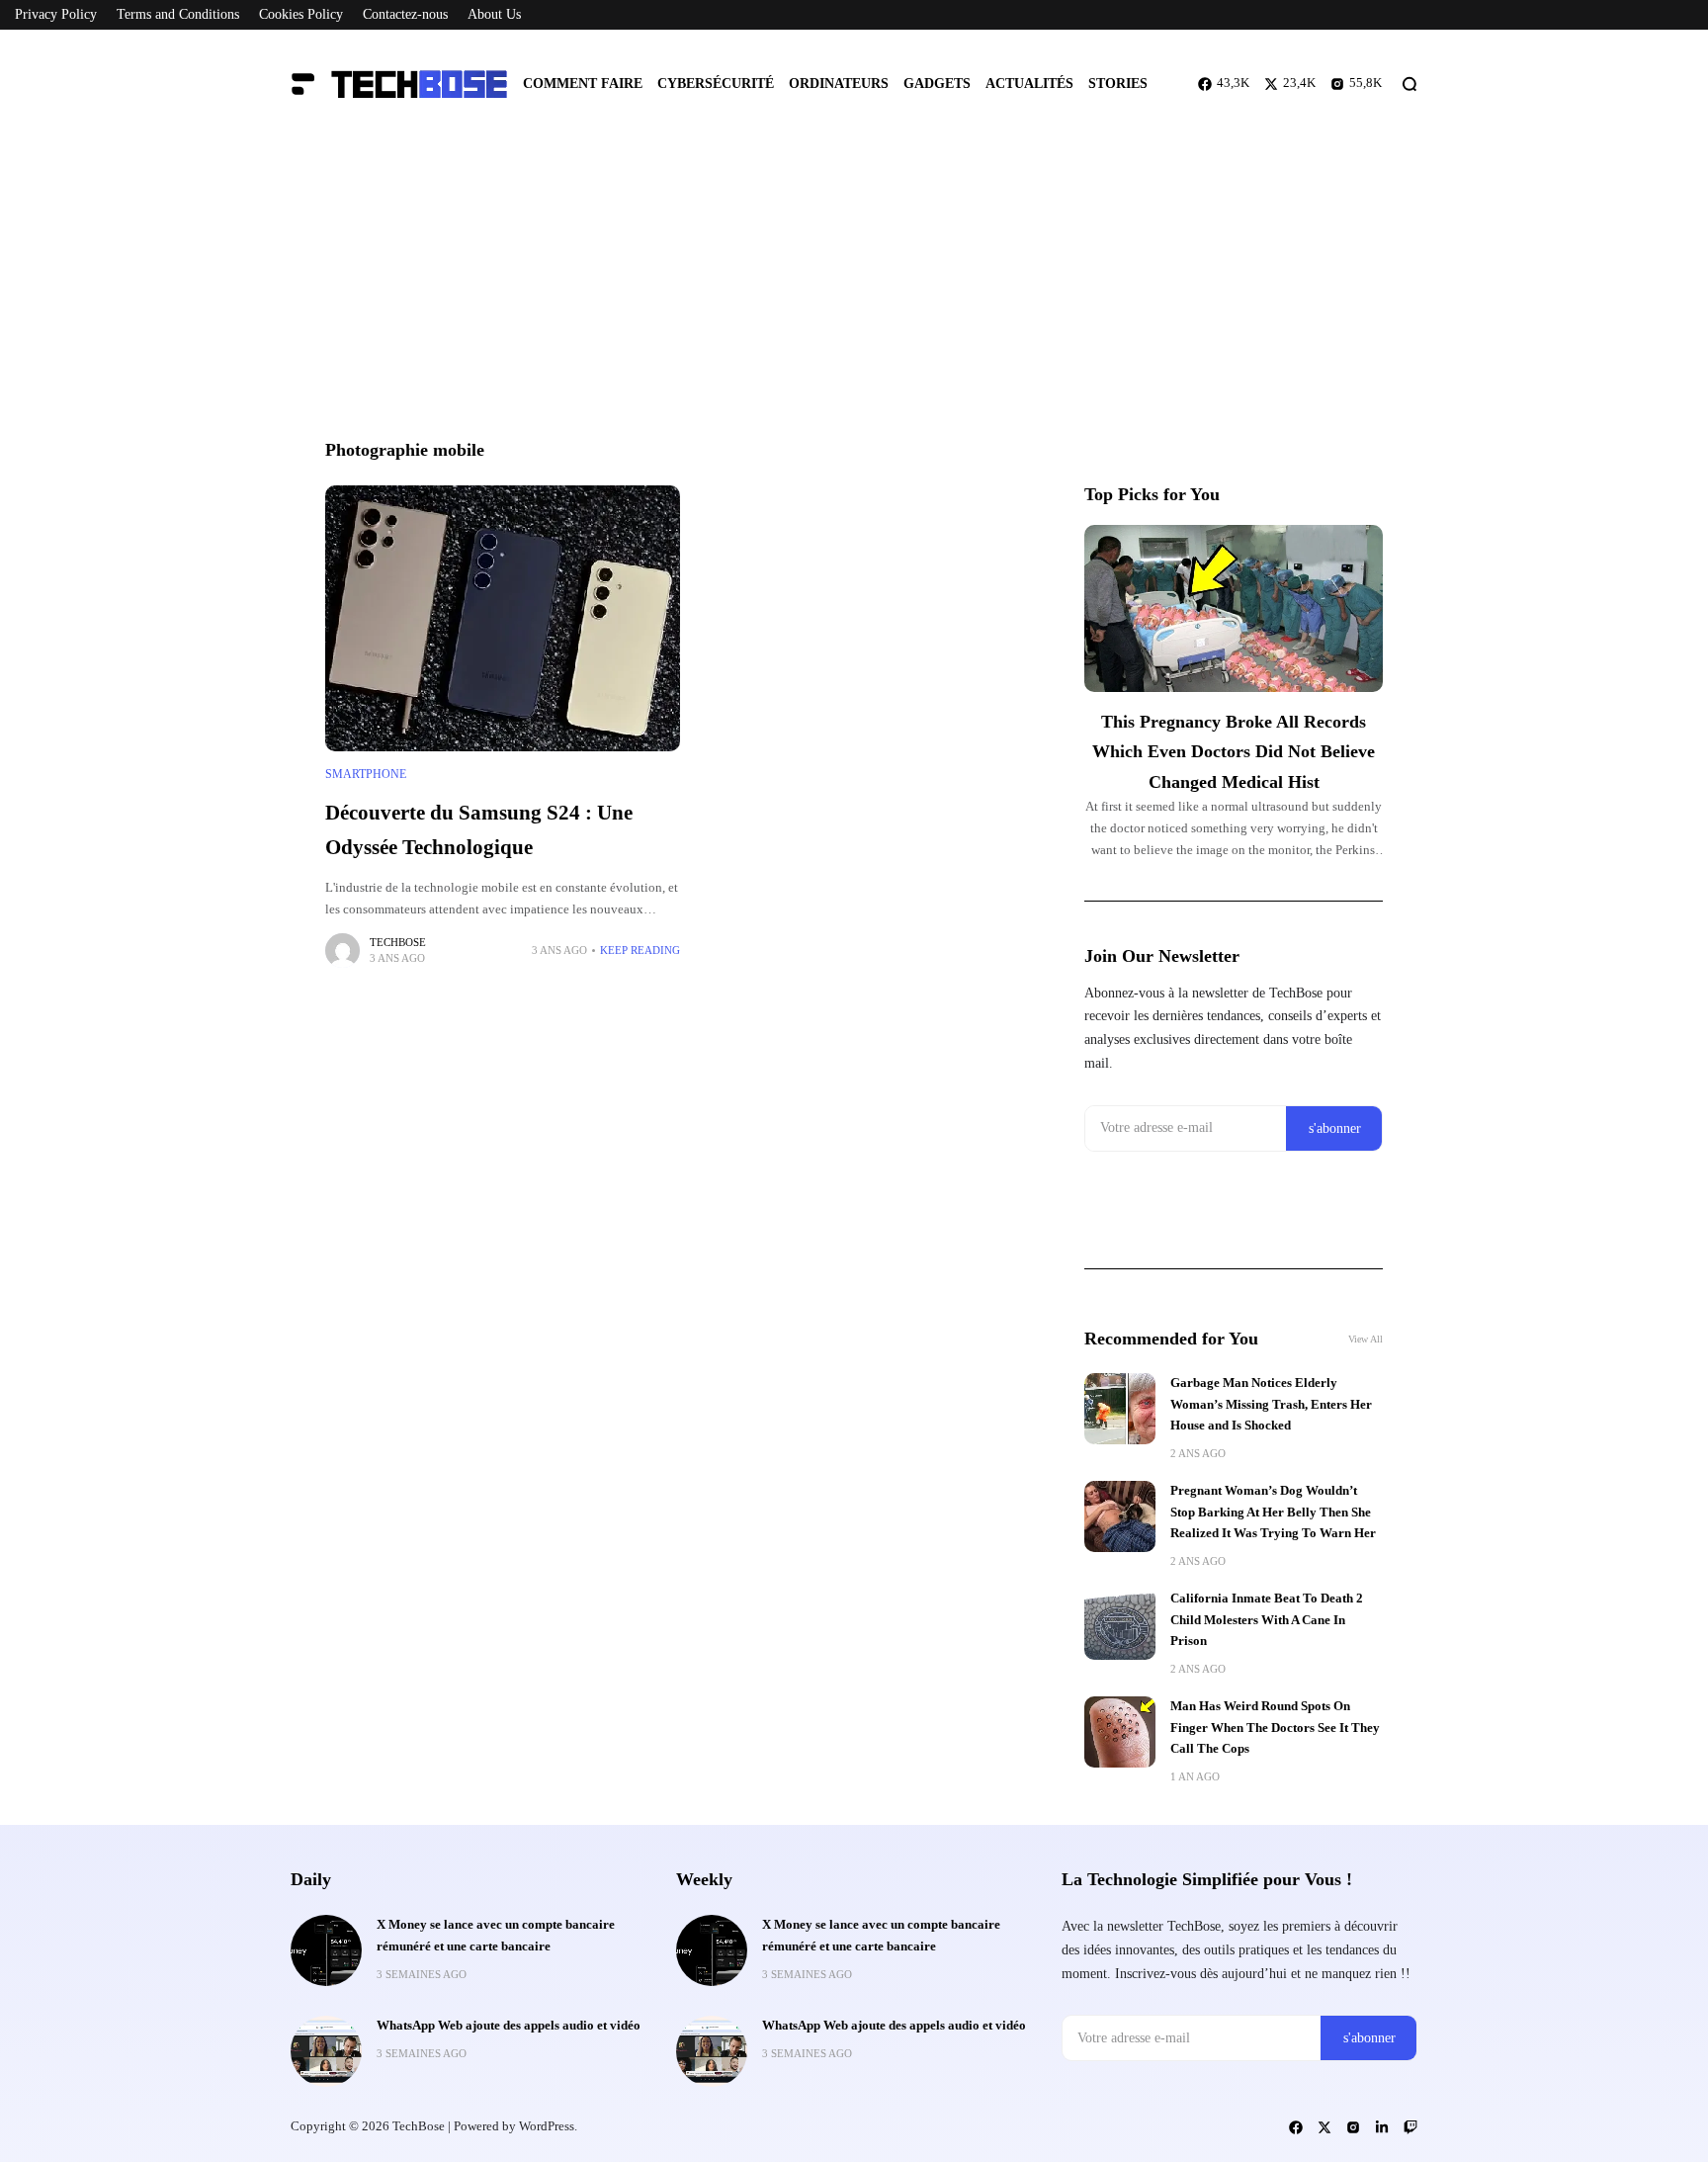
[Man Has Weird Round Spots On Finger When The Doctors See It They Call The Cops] (1120, 1732)
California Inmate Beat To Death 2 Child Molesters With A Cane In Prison (1267, 1620)
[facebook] (1296, 2127)
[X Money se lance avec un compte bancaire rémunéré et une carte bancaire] (326, 1950)
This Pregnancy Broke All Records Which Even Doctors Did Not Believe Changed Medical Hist (1234, 752)
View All (1366, 1339)
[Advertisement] (854, 287)
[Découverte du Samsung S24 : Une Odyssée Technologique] (503, 618)
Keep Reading (640, 950)
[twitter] (1324, 2127)
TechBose (398, 942)
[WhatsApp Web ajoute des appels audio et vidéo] (326, 2051)
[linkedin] (1382, 2127)
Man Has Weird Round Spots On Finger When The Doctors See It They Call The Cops (1275, 1728)
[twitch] (1410, 2127)
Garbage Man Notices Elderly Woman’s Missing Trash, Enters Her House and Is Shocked (1271, 1404)
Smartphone (366, 774)
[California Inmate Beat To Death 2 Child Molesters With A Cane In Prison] (1120, 1624)
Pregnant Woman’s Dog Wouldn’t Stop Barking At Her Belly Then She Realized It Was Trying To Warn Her (1273, 1512)
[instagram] (1353, 2127)
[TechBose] (409, 84)
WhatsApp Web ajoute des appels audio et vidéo (509, 2026)
